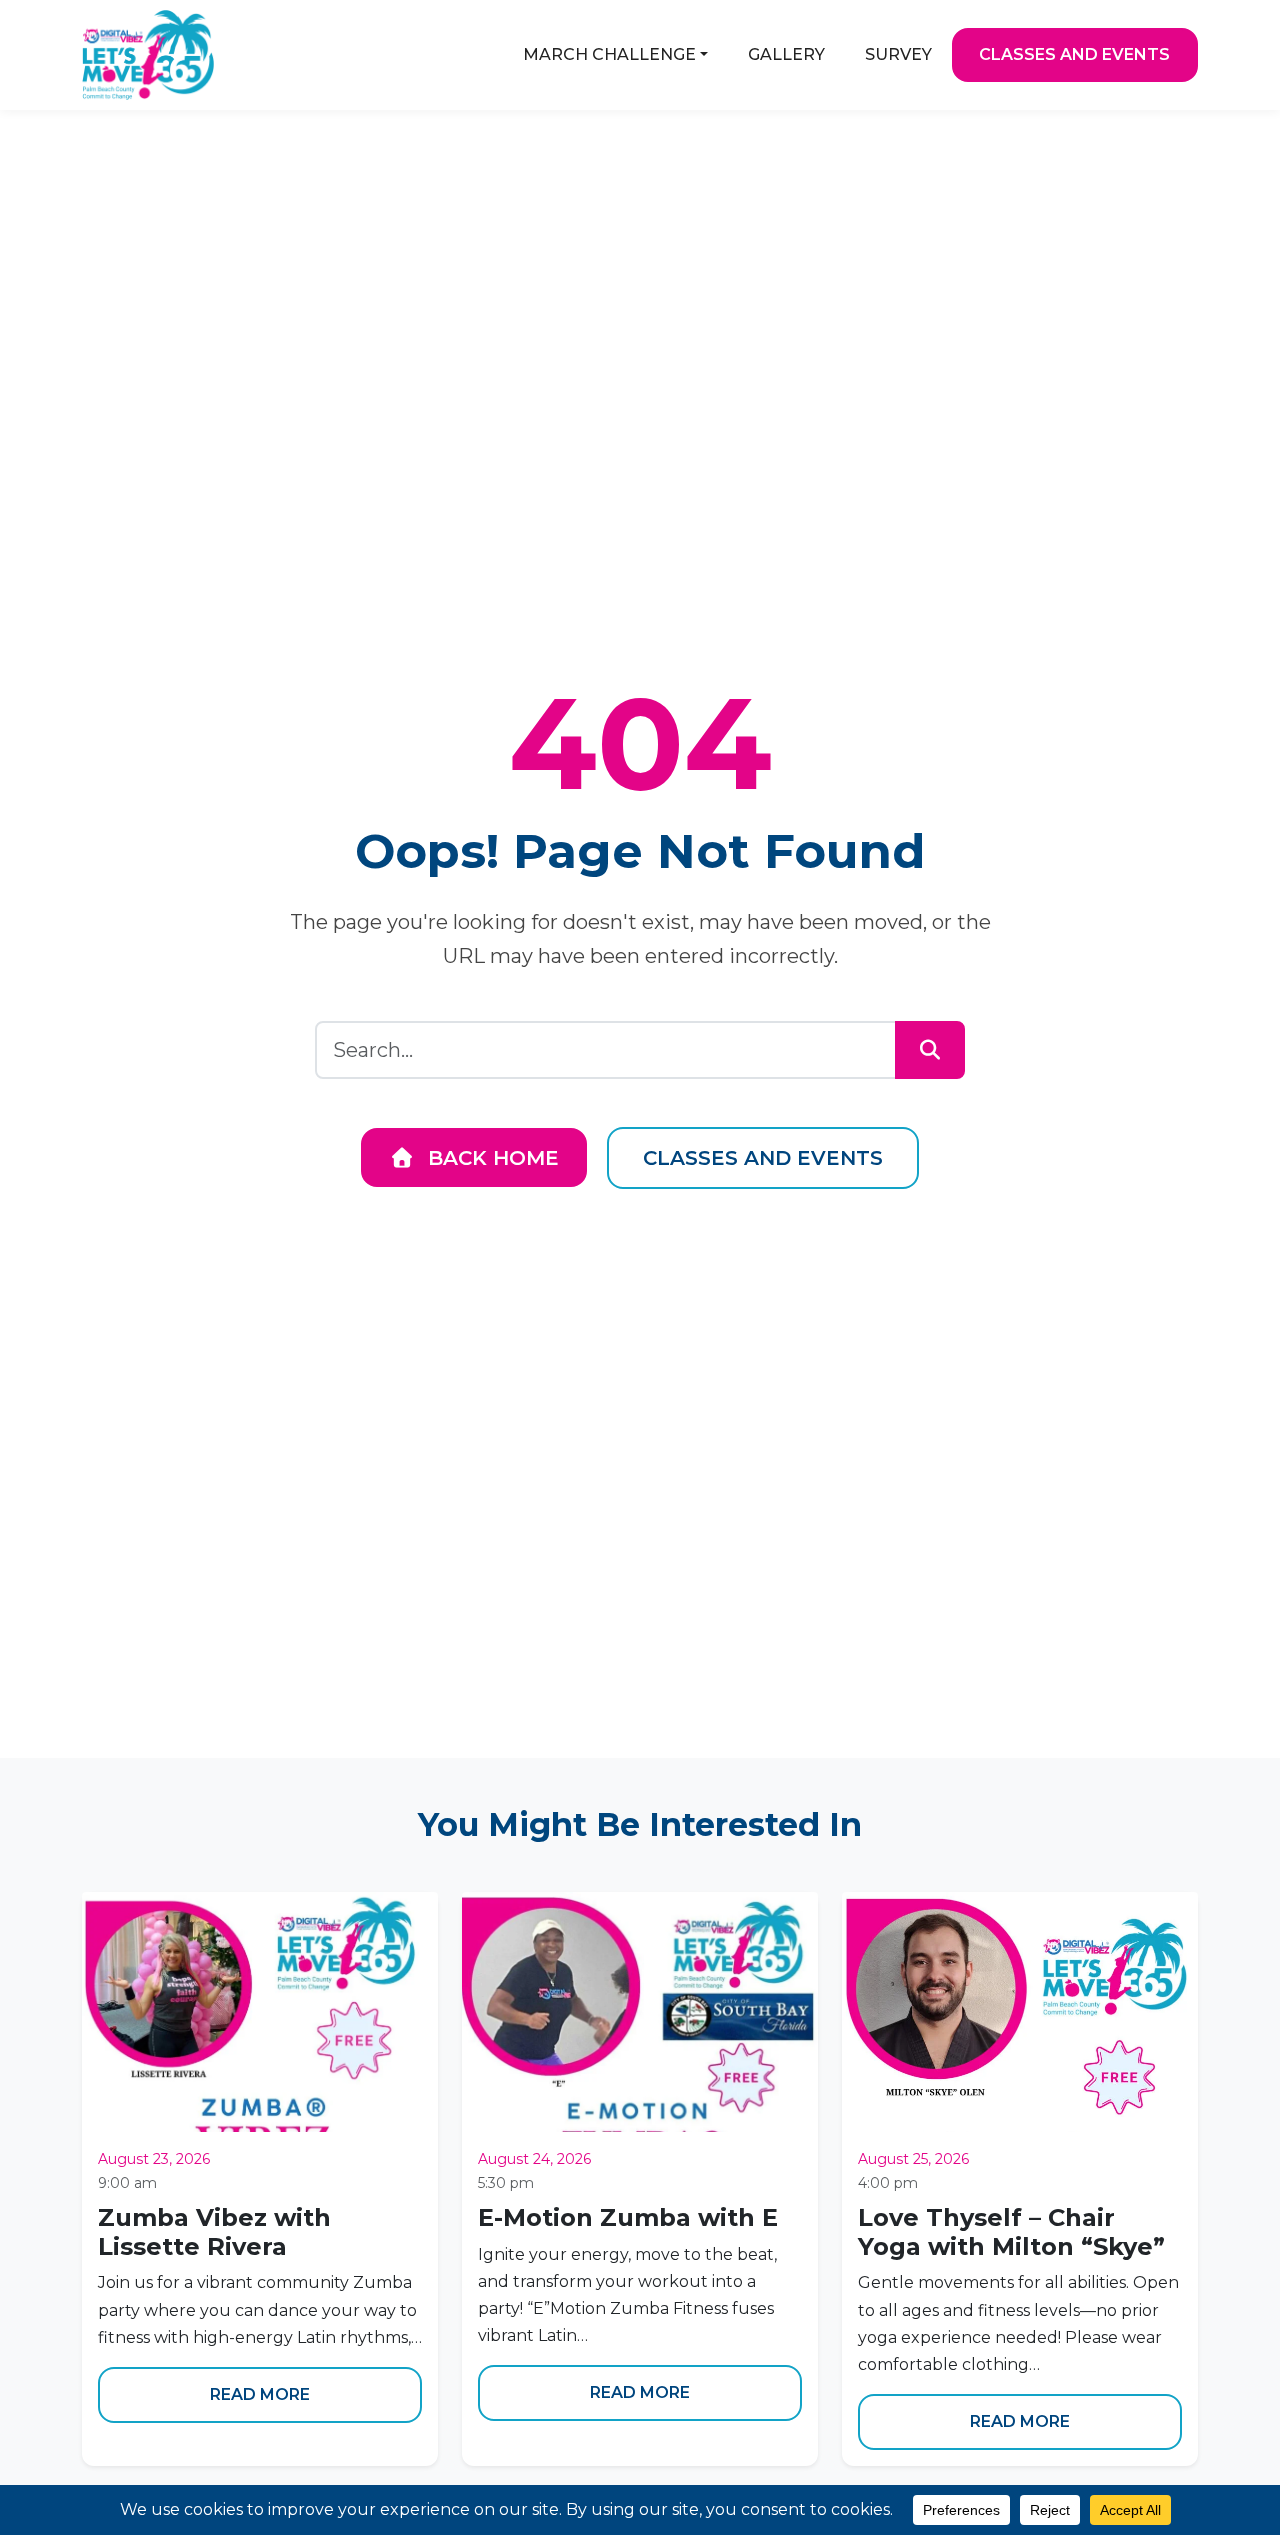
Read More (260, 2394)
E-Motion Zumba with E (628, 2217)
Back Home (490, 1158)
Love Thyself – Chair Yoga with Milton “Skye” (1011, 2232)
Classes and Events (763, 1158)
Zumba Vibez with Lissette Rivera (214, 2232)
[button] (615, 55)
